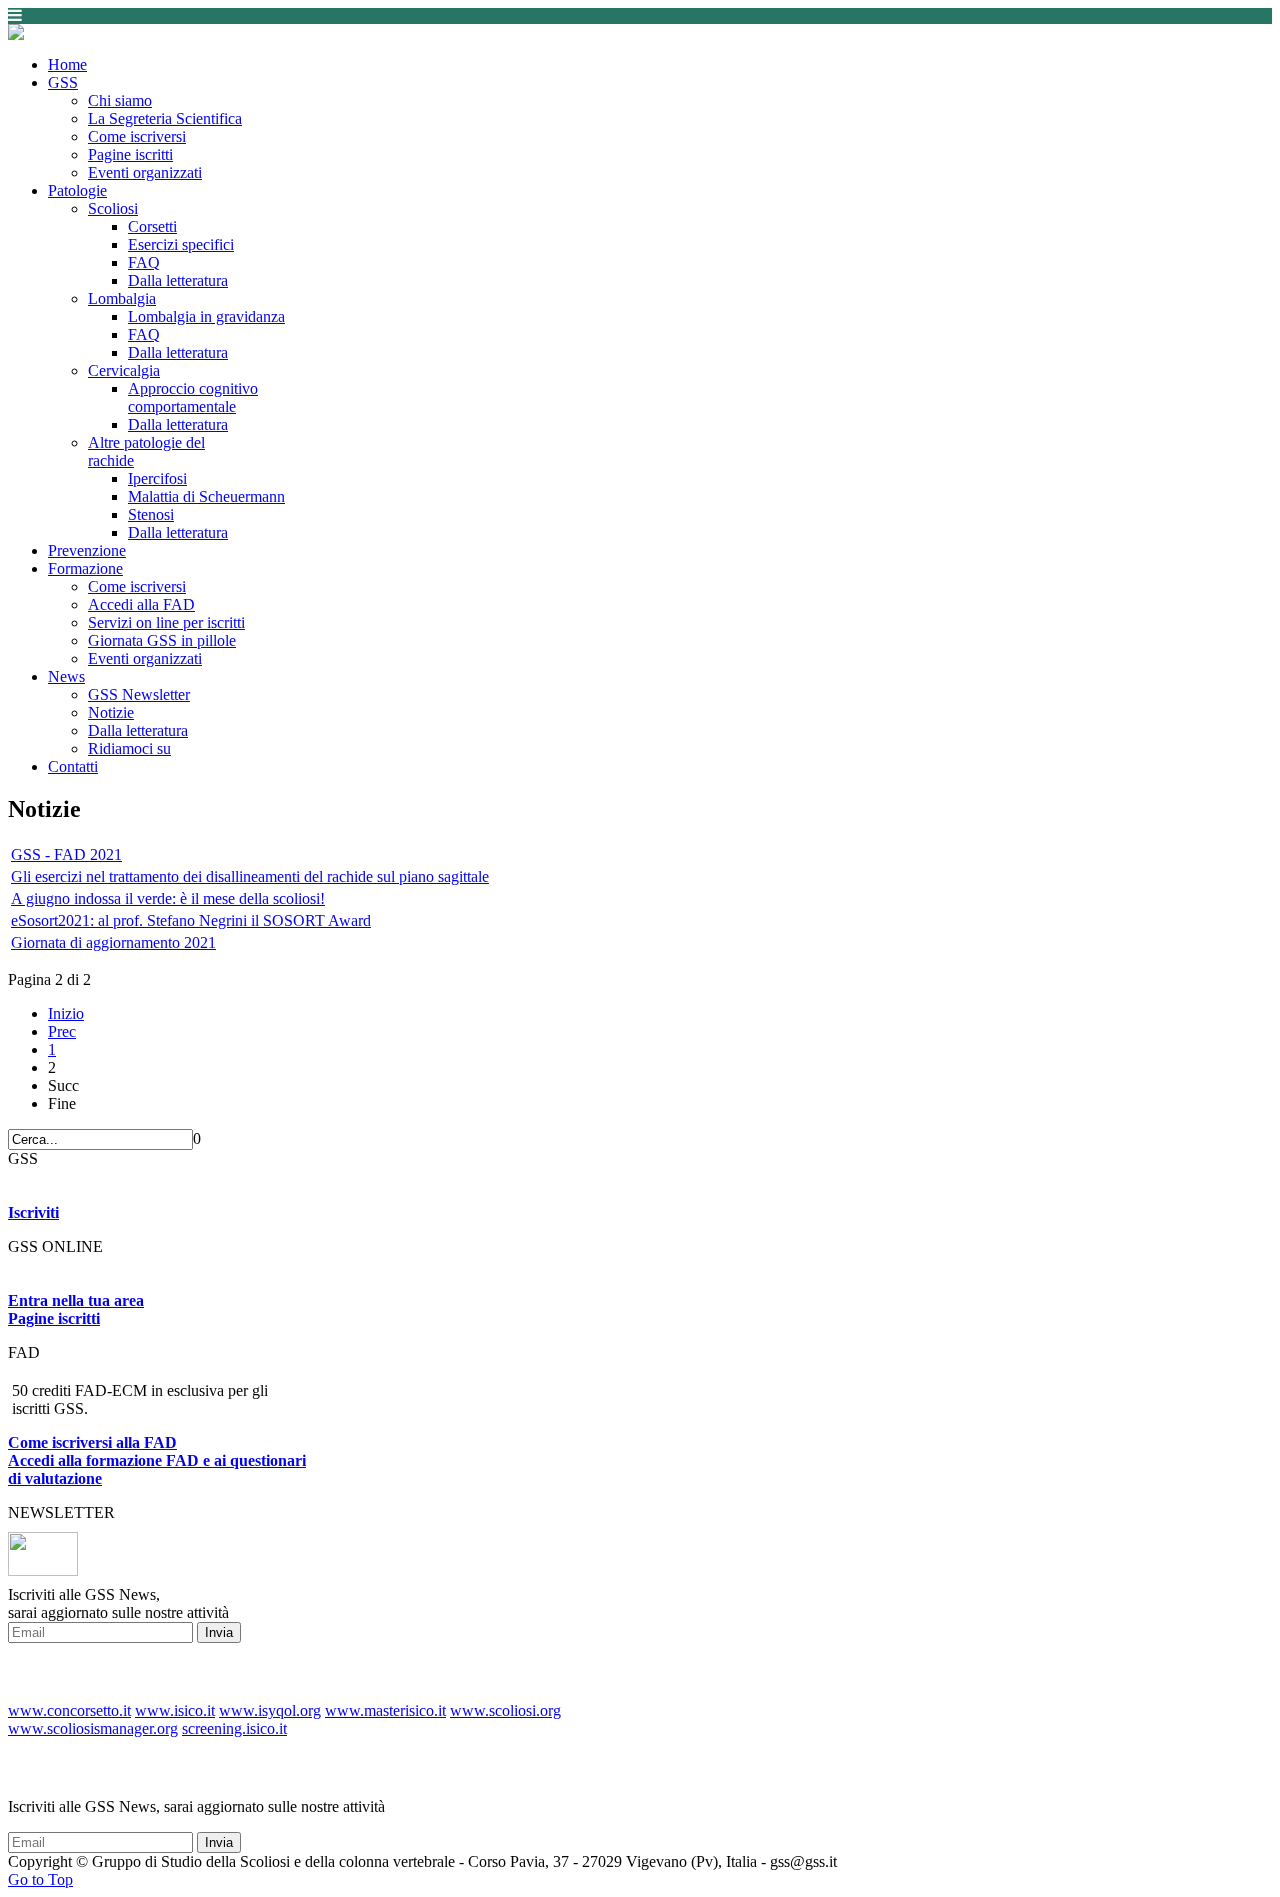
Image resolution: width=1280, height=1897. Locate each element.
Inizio (66, 1013)
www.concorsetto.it (69, 1710)
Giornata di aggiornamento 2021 (113, 942)
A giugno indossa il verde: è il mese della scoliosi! (168, 898)
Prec (62, 1031)
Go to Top (40, 1879)
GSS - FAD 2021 (66, 854)
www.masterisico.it (385, 1710)
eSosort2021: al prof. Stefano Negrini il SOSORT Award (191, 920)
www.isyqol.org (270, 1710)
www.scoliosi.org (505, 1710)
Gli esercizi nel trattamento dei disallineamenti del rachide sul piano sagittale (250, 876)
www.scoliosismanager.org (93, 1728)
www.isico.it (175, 1710)
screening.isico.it (234, 1728)
